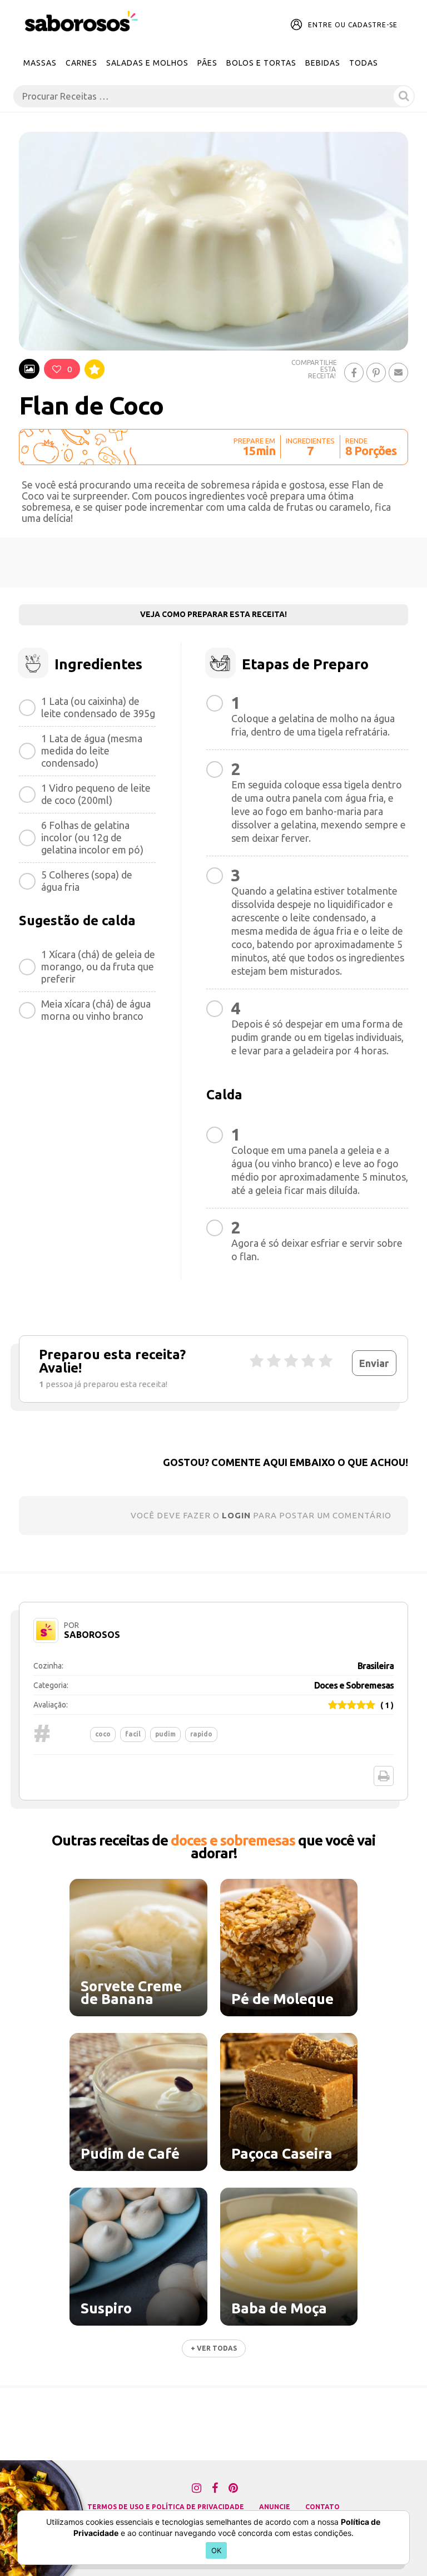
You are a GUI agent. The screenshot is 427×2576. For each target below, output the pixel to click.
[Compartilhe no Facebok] (354, 372)
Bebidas (323, 63)
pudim (165, 1734)
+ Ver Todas (214, 2348)
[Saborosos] (81, 22)
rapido (201, 1734)
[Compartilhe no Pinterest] (376, 372)
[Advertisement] (213, 562)
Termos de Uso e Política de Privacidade (166, 2507)
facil (133, 1734)
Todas (364, 63)
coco (103, 1734)
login (236, 1515)
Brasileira (376, 1666)
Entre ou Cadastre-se (353, 25)
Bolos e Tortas (261, 63)
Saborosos (92, 1635)
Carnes (81, 63)
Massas (40, 63)
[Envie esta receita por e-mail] (398, 372)
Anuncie (275, 2507)
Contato (322, 2507)
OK (217, 2550)
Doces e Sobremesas (354, 1685)
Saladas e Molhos (147, 63)
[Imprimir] (384, 1776)
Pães (207, 63)
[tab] (29, 369)
